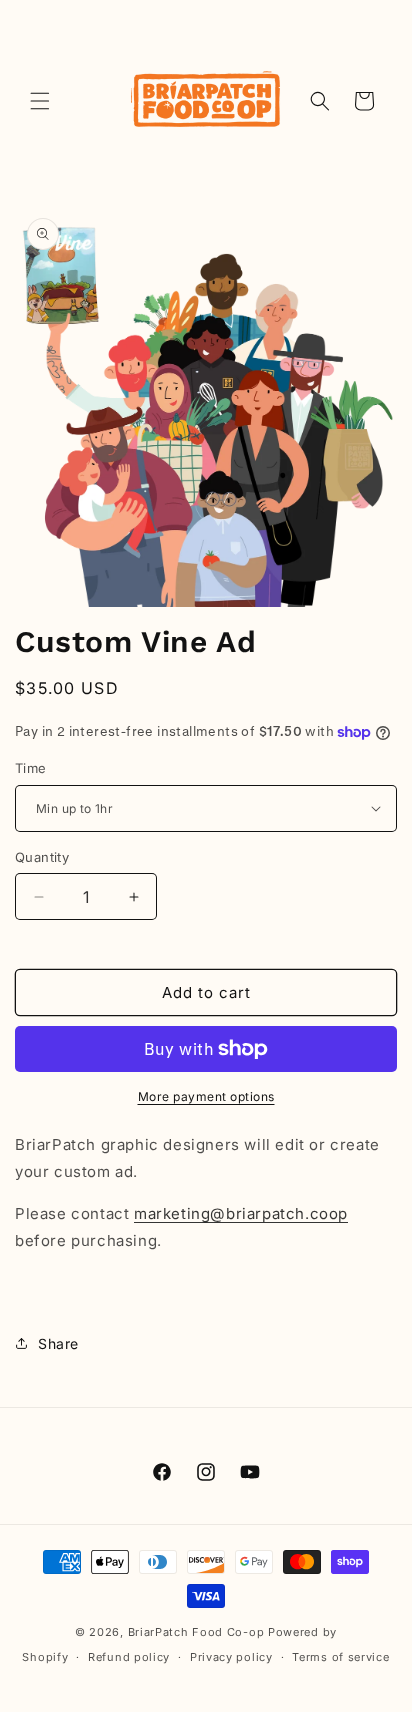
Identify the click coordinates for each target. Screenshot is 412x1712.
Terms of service (340, 1657)
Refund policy (129, 1657)
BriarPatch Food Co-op (196, 1632)
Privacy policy (231, 1657)
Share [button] (58, 1343)
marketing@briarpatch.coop (241, 1213)
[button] (40, 101)
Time (31, 768)
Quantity (42, 857)
